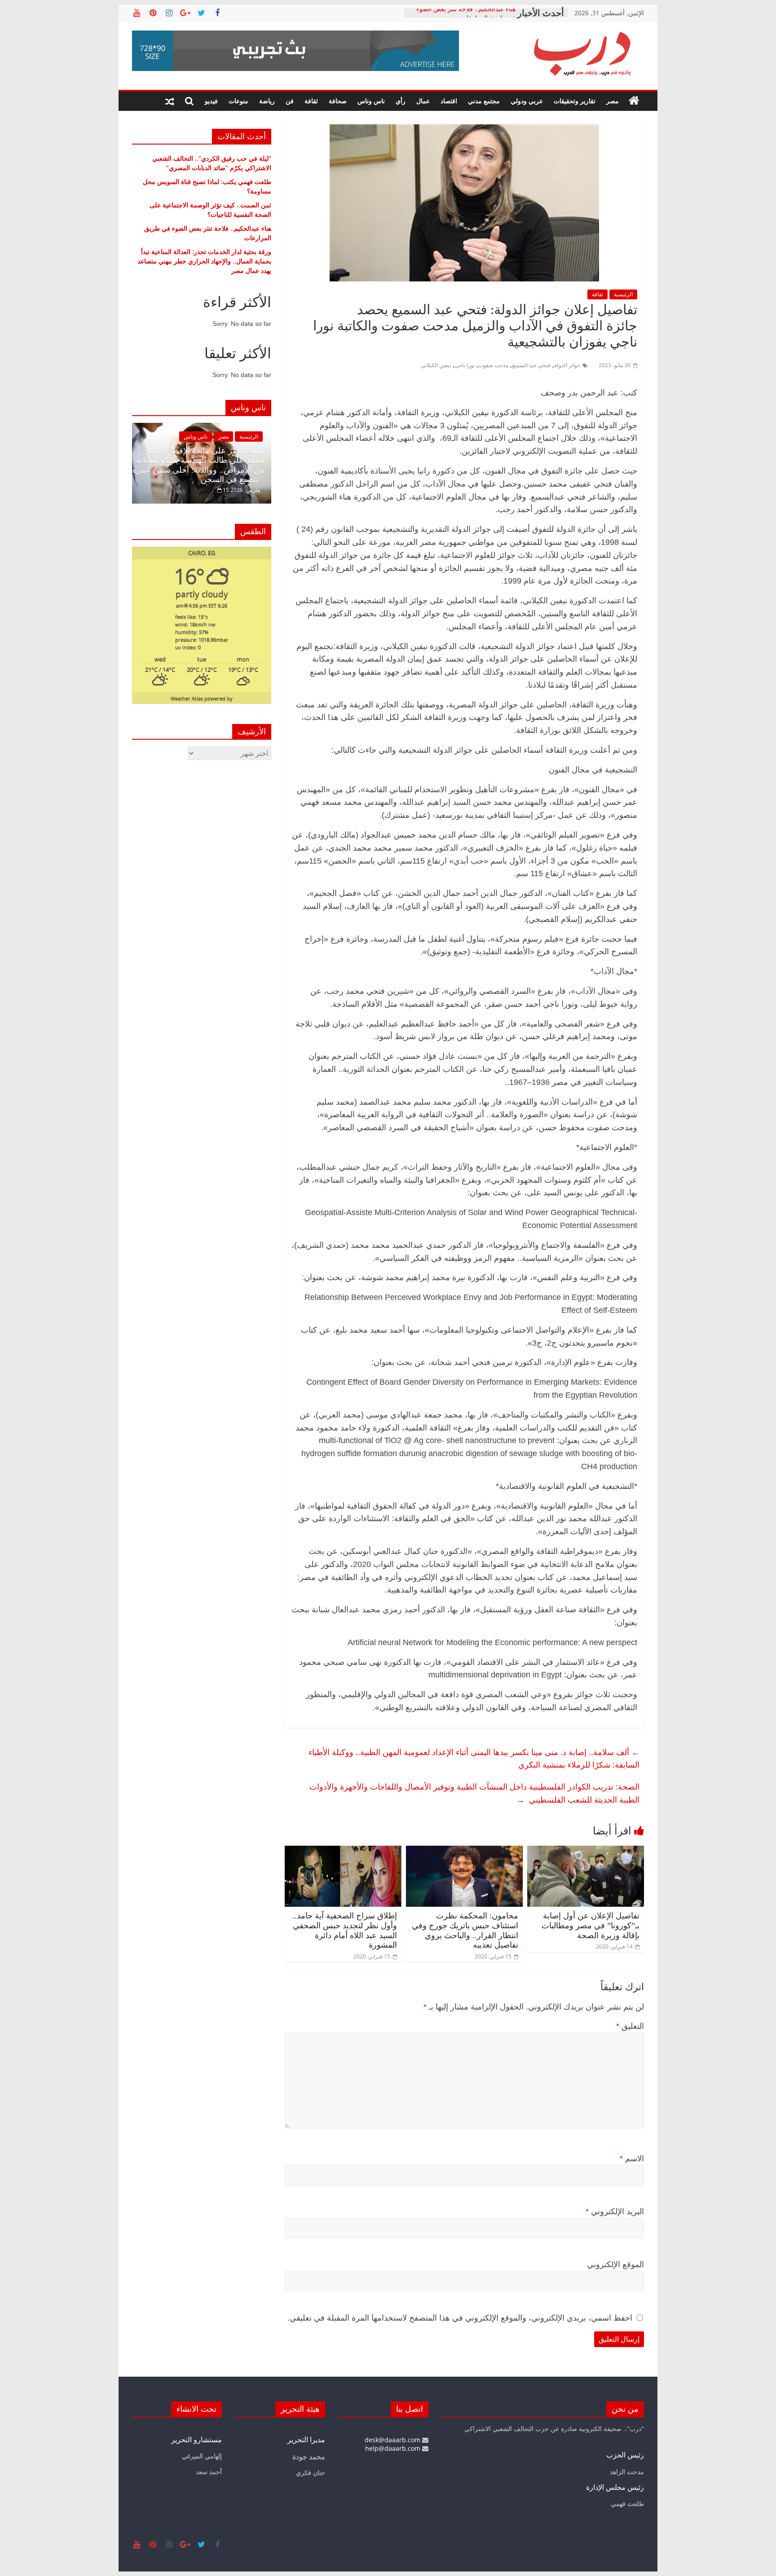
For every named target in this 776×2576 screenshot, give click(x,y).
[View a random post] (170, 101)
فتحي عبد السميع (531, 365)
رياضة (267, 101)
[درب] (634, 101)
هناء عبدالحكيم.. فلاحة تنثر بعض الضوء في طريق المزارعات (466, 17)
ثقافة (311, 101)
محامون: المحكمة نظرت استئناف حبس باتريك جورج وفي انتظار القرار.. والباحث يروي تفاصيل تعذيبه (465, 1930)
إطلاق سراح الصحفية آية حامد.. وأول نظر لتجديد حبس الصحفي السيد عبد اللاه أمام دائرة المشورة (345, 1930)
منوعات (238, 101)
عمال (423, 101)
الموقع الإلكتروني (615, 2264)
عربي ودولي (527, 101)
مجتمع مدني (484, 101)
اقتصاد (449, 101)
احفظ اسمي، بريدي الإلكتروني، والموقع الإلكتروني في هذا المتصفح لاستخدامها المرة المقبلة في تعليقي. (460, 2318)
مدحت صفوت (493, 365)
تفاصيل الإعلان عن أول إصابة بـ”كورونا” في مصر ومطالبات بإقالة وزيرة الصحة (591, 1925)
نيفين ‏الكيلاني (436, 365)
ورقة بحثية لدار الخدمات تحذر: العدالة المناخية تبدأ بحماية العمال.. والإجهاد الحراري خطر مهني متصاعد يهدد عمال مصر (204, 261)
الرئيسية (623, 294)
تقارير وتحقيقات (575, 101)
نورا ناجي (465, 365)
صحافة (338, 101)
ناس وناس (371, 101)
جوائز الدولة (567, 365)
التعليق (630, 2026)
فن (290, 101)
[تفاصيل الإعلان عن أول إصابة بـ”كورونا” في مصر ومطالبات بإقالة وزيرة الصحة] (586, 1851)
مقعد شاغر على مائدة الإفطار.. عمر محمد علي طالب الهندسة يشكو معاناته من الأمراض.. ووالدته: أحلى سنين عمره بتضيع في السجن (198, 465)
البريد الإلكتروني (615, 2212)
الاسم (632, 2159)
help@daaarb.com (394, 2448)
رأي (401, 101)
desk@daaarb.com (393, 2440)
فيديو (211, 101)
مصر (613, 101)
